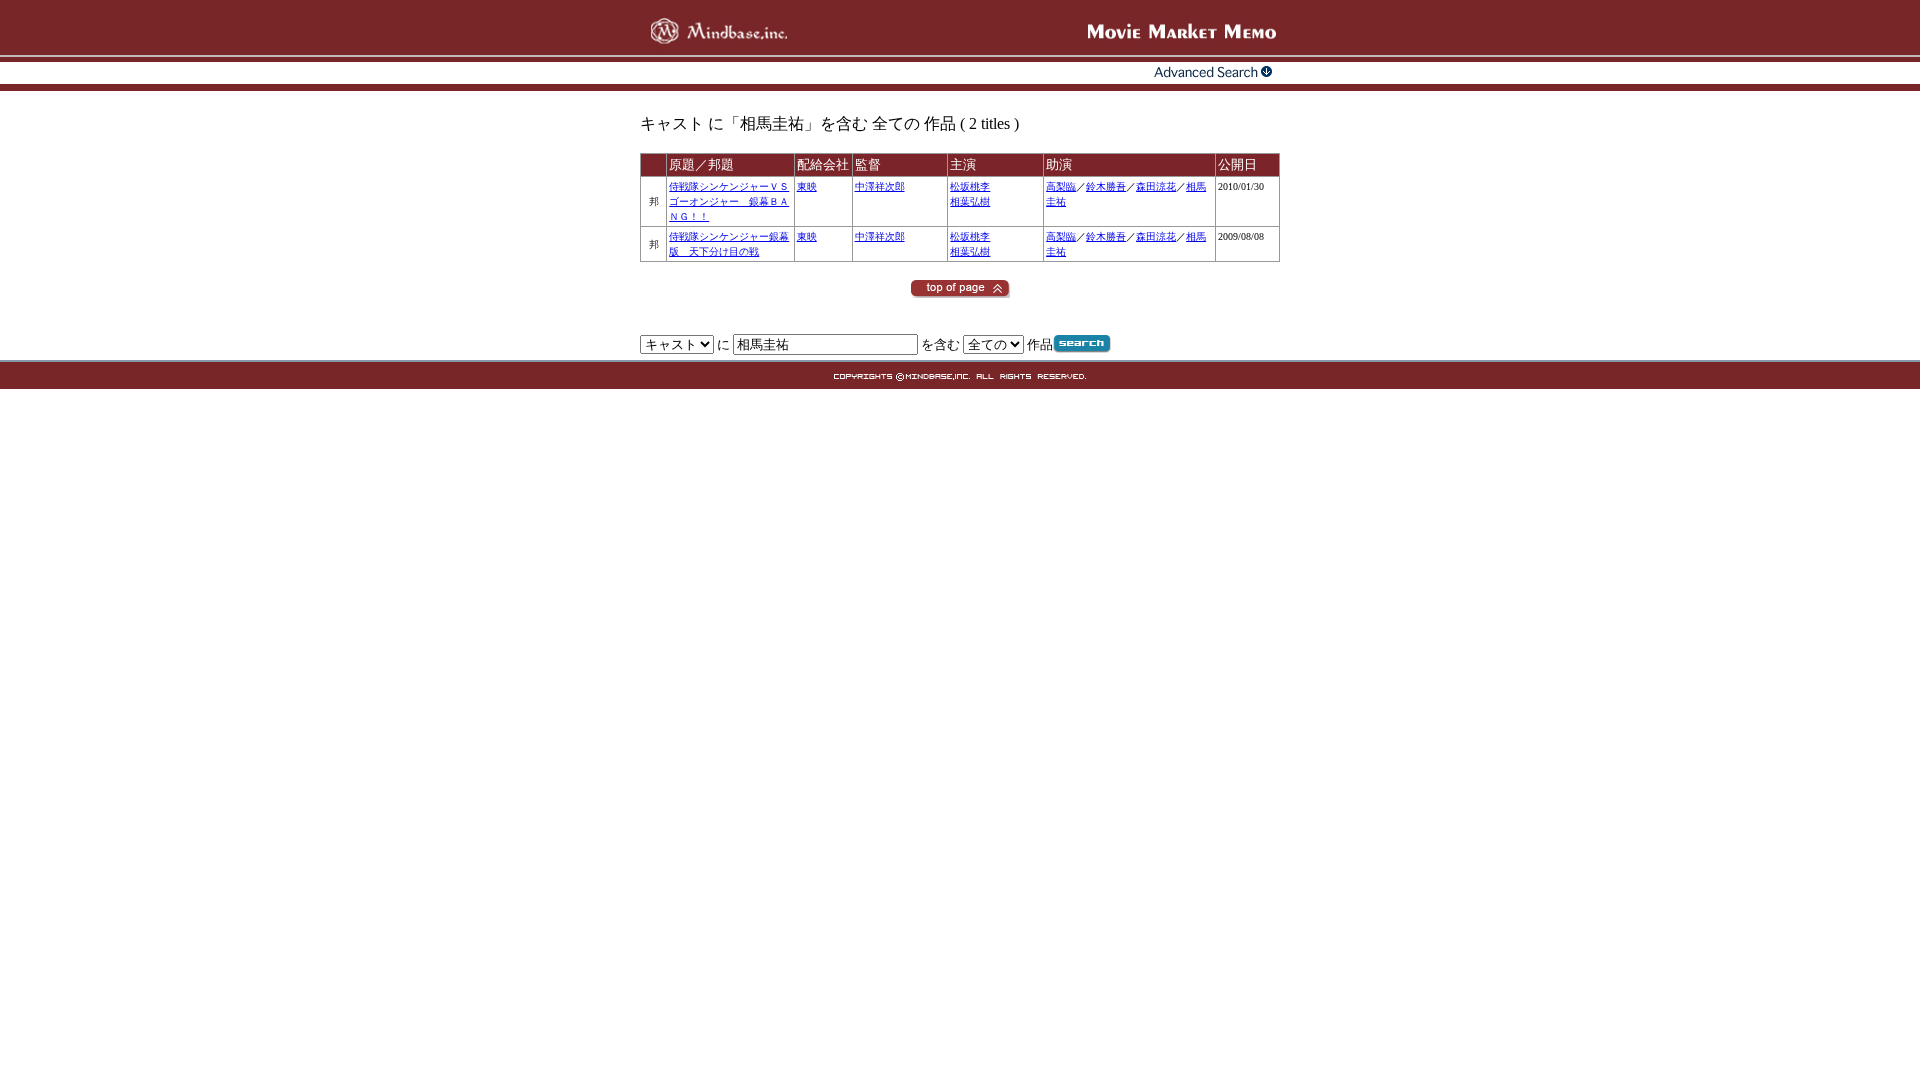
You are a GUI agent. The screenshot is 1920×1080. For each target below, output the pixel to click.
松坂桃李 (970, 186)
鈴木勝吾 (1106, 186)
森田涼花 (1156, 186)
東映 (807, 186)
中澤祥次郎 (880, 186)
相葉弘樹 (970, 201)
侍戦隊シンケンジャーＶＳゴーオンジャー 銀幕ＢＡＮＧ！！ (729, 201)
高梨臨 (1061, 186)
